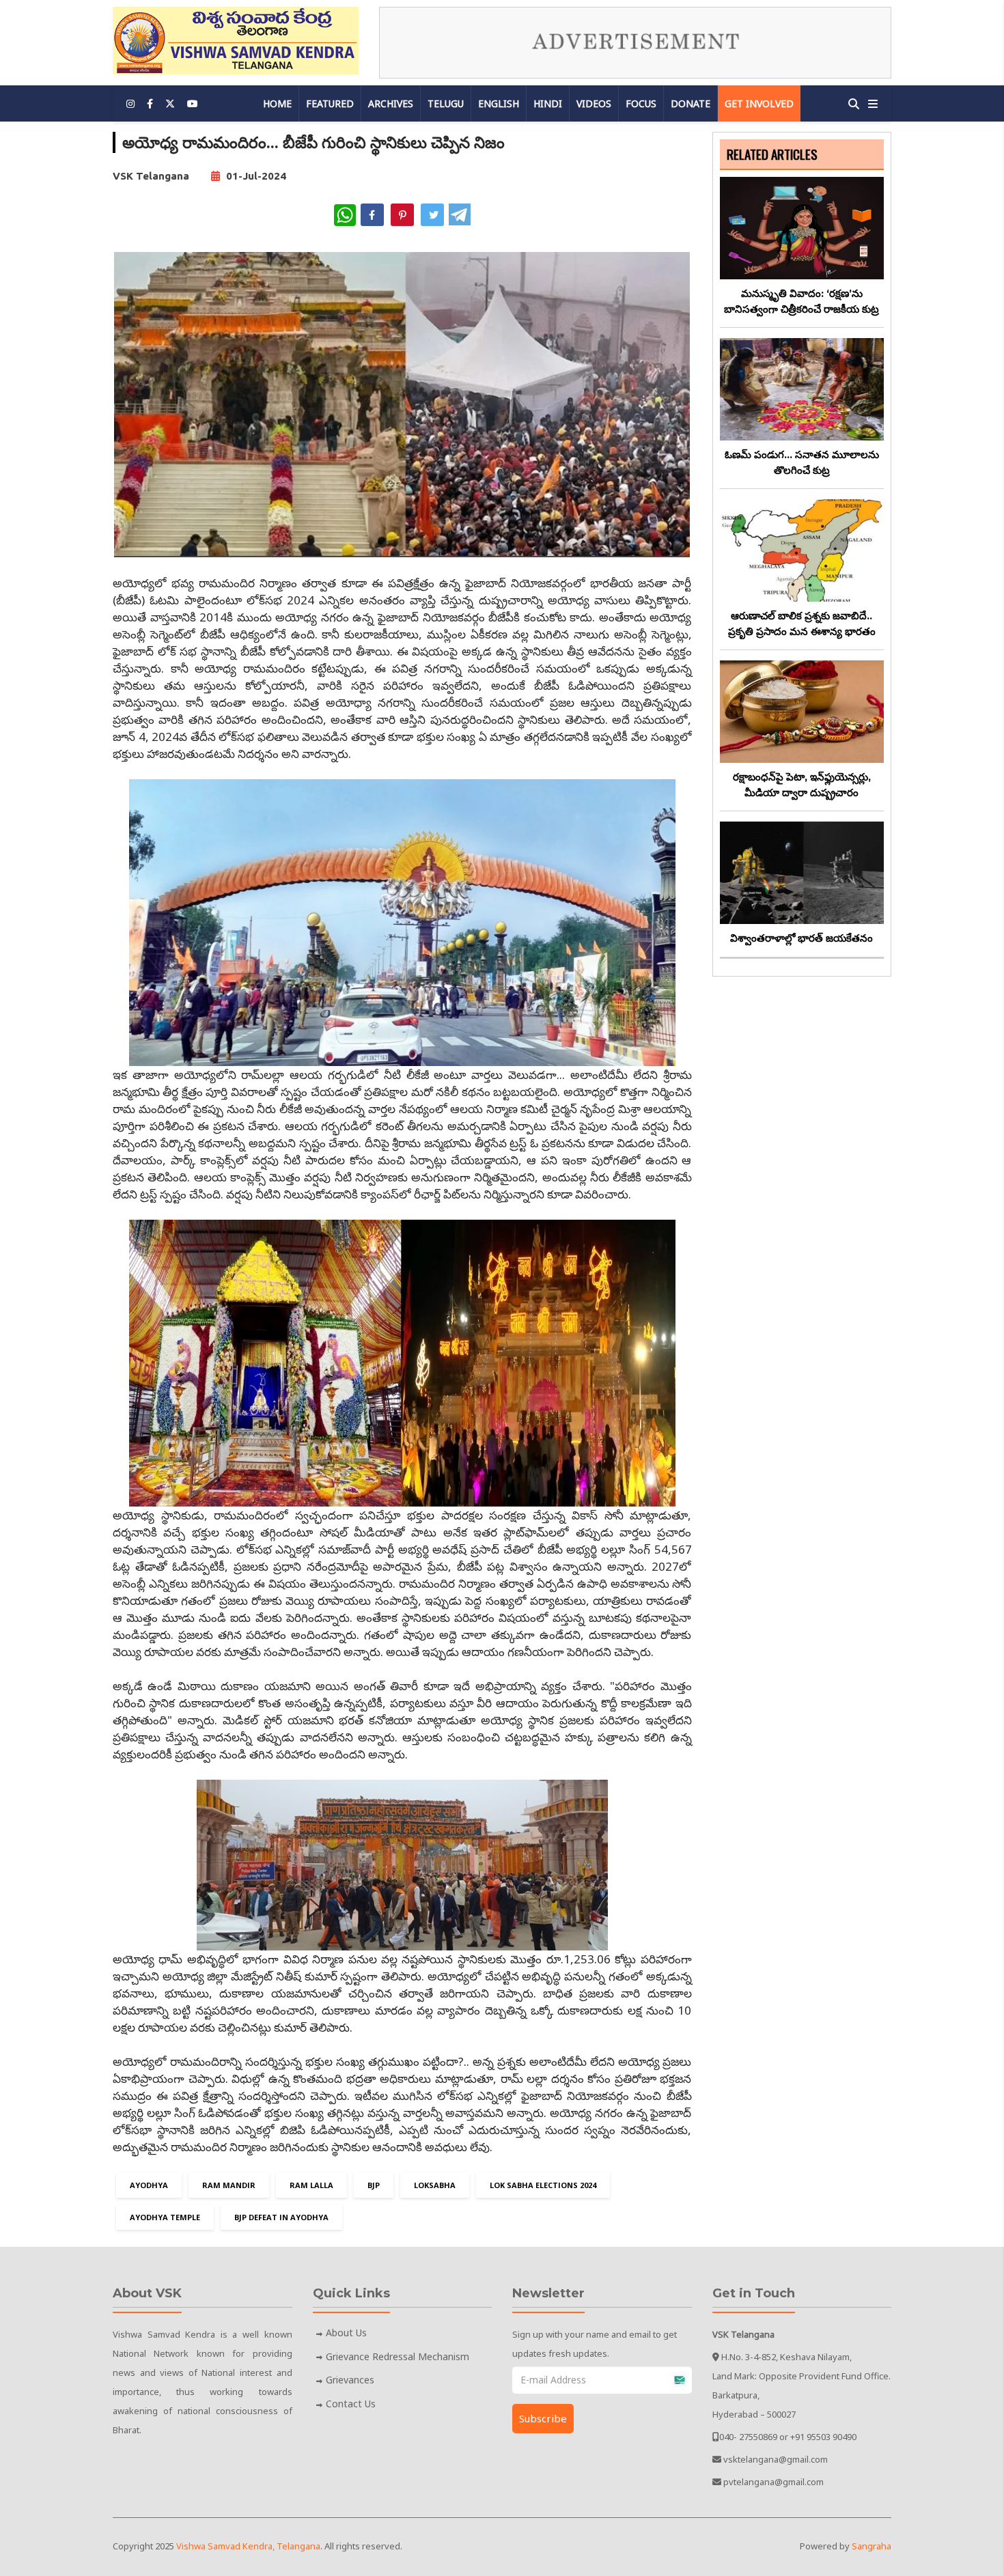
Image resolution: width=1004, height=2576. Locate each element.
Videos (594, 103)
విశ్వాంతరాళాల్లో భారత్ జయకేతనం (801, 938)
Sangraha (871, 2546)
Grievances (350, 2380)
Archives (391, 103)
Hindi (548, 103)
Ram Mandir (229, 2185)
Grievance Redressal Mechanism (398, 2356)
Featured (330, 103)
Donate (691, 103)
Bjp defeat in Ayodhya (281, 2217)
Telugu (446, 103)
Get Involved (759, 103)
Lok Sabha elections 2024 (543, 2185)
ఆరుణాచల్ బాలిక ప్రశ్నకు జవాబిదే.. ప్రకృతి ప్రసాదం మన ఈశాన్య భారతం (802, 624)
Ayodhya (149, 2185)
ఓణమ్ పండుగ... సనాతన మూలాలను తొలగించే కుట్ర (802, 462)
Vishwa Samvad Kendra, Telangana (248, 2546)
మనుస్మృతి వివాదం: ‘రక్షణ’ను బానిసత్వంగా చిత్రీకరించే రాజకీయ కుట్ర (801, 301)
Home (277, 103)
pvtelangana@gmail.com (773, 2482)
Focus (641, 103)
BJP (374, 2185)
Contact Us (351, 2404)
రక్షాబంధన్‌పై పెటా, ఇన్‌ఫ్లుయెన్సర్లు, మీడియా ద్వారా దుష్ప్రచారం (802, 785)
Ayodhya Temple (165, 2217)
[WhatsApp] (345, 215)
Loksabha (435, 2185)
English (499, 103)
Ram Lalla (311, 2185)
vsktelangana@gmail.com (776, 2459)
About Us (346, 2333)
